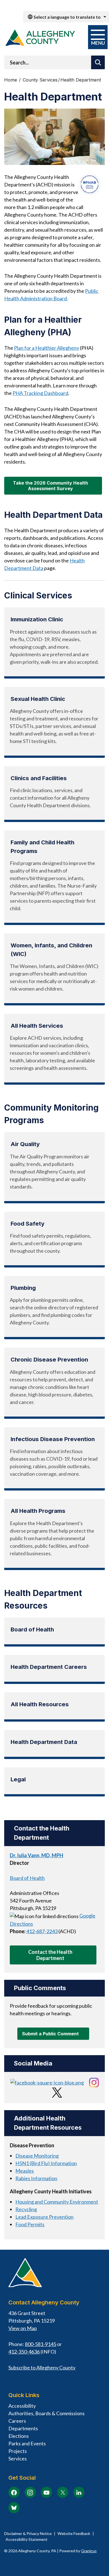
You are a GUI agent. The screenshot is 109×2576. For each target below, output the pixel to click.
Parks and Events (27, 2443)
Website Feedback (74, 2533)
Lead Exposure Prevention (44, 2217)
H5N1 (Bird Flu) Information (46, 2163)
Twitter (63, 2492)
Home (11, 80)
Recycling (26, 2209)
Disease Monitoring (37, 2156)
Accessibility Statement (27, 2539)
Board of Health (27, 1878)
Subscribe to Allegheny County (42, 2367)
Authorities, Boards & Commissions (47, 2413)
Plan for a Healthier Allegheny (47, 348)
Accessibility (22, 2406)
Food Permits (30, 2224)
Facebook (14, 2492)
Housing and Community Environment (57, 2202)
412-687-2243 (42, 1931)
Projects (18, 2451)
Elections (19, 2436)
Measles (25, 2171)
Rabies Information (36, 2178)
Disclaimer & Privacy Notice (28, 2533)
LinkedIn (79, 2492)
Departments (23, 2428)
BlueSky (14, 2508)
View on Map (23, 2328)
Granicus (89, 2551)
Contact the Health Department (50, 1955)
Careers (17, 2421)
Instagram (30, 2492)
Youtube (46, 2492)
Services (18, 2458)
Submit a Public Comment (50, 2034)
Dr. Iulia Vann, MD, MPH (36, 1855)
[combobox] (66, 17)
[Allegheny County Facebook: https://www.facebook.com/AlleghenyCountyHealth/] (47, 2082)
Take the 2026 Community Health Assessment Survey (50, 486)
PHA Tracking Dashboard (40, 393)
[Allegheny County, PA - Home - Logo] (40, 38)
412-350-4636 (24, 2352)
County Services (40, 80)
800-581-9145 (41, 2344)
